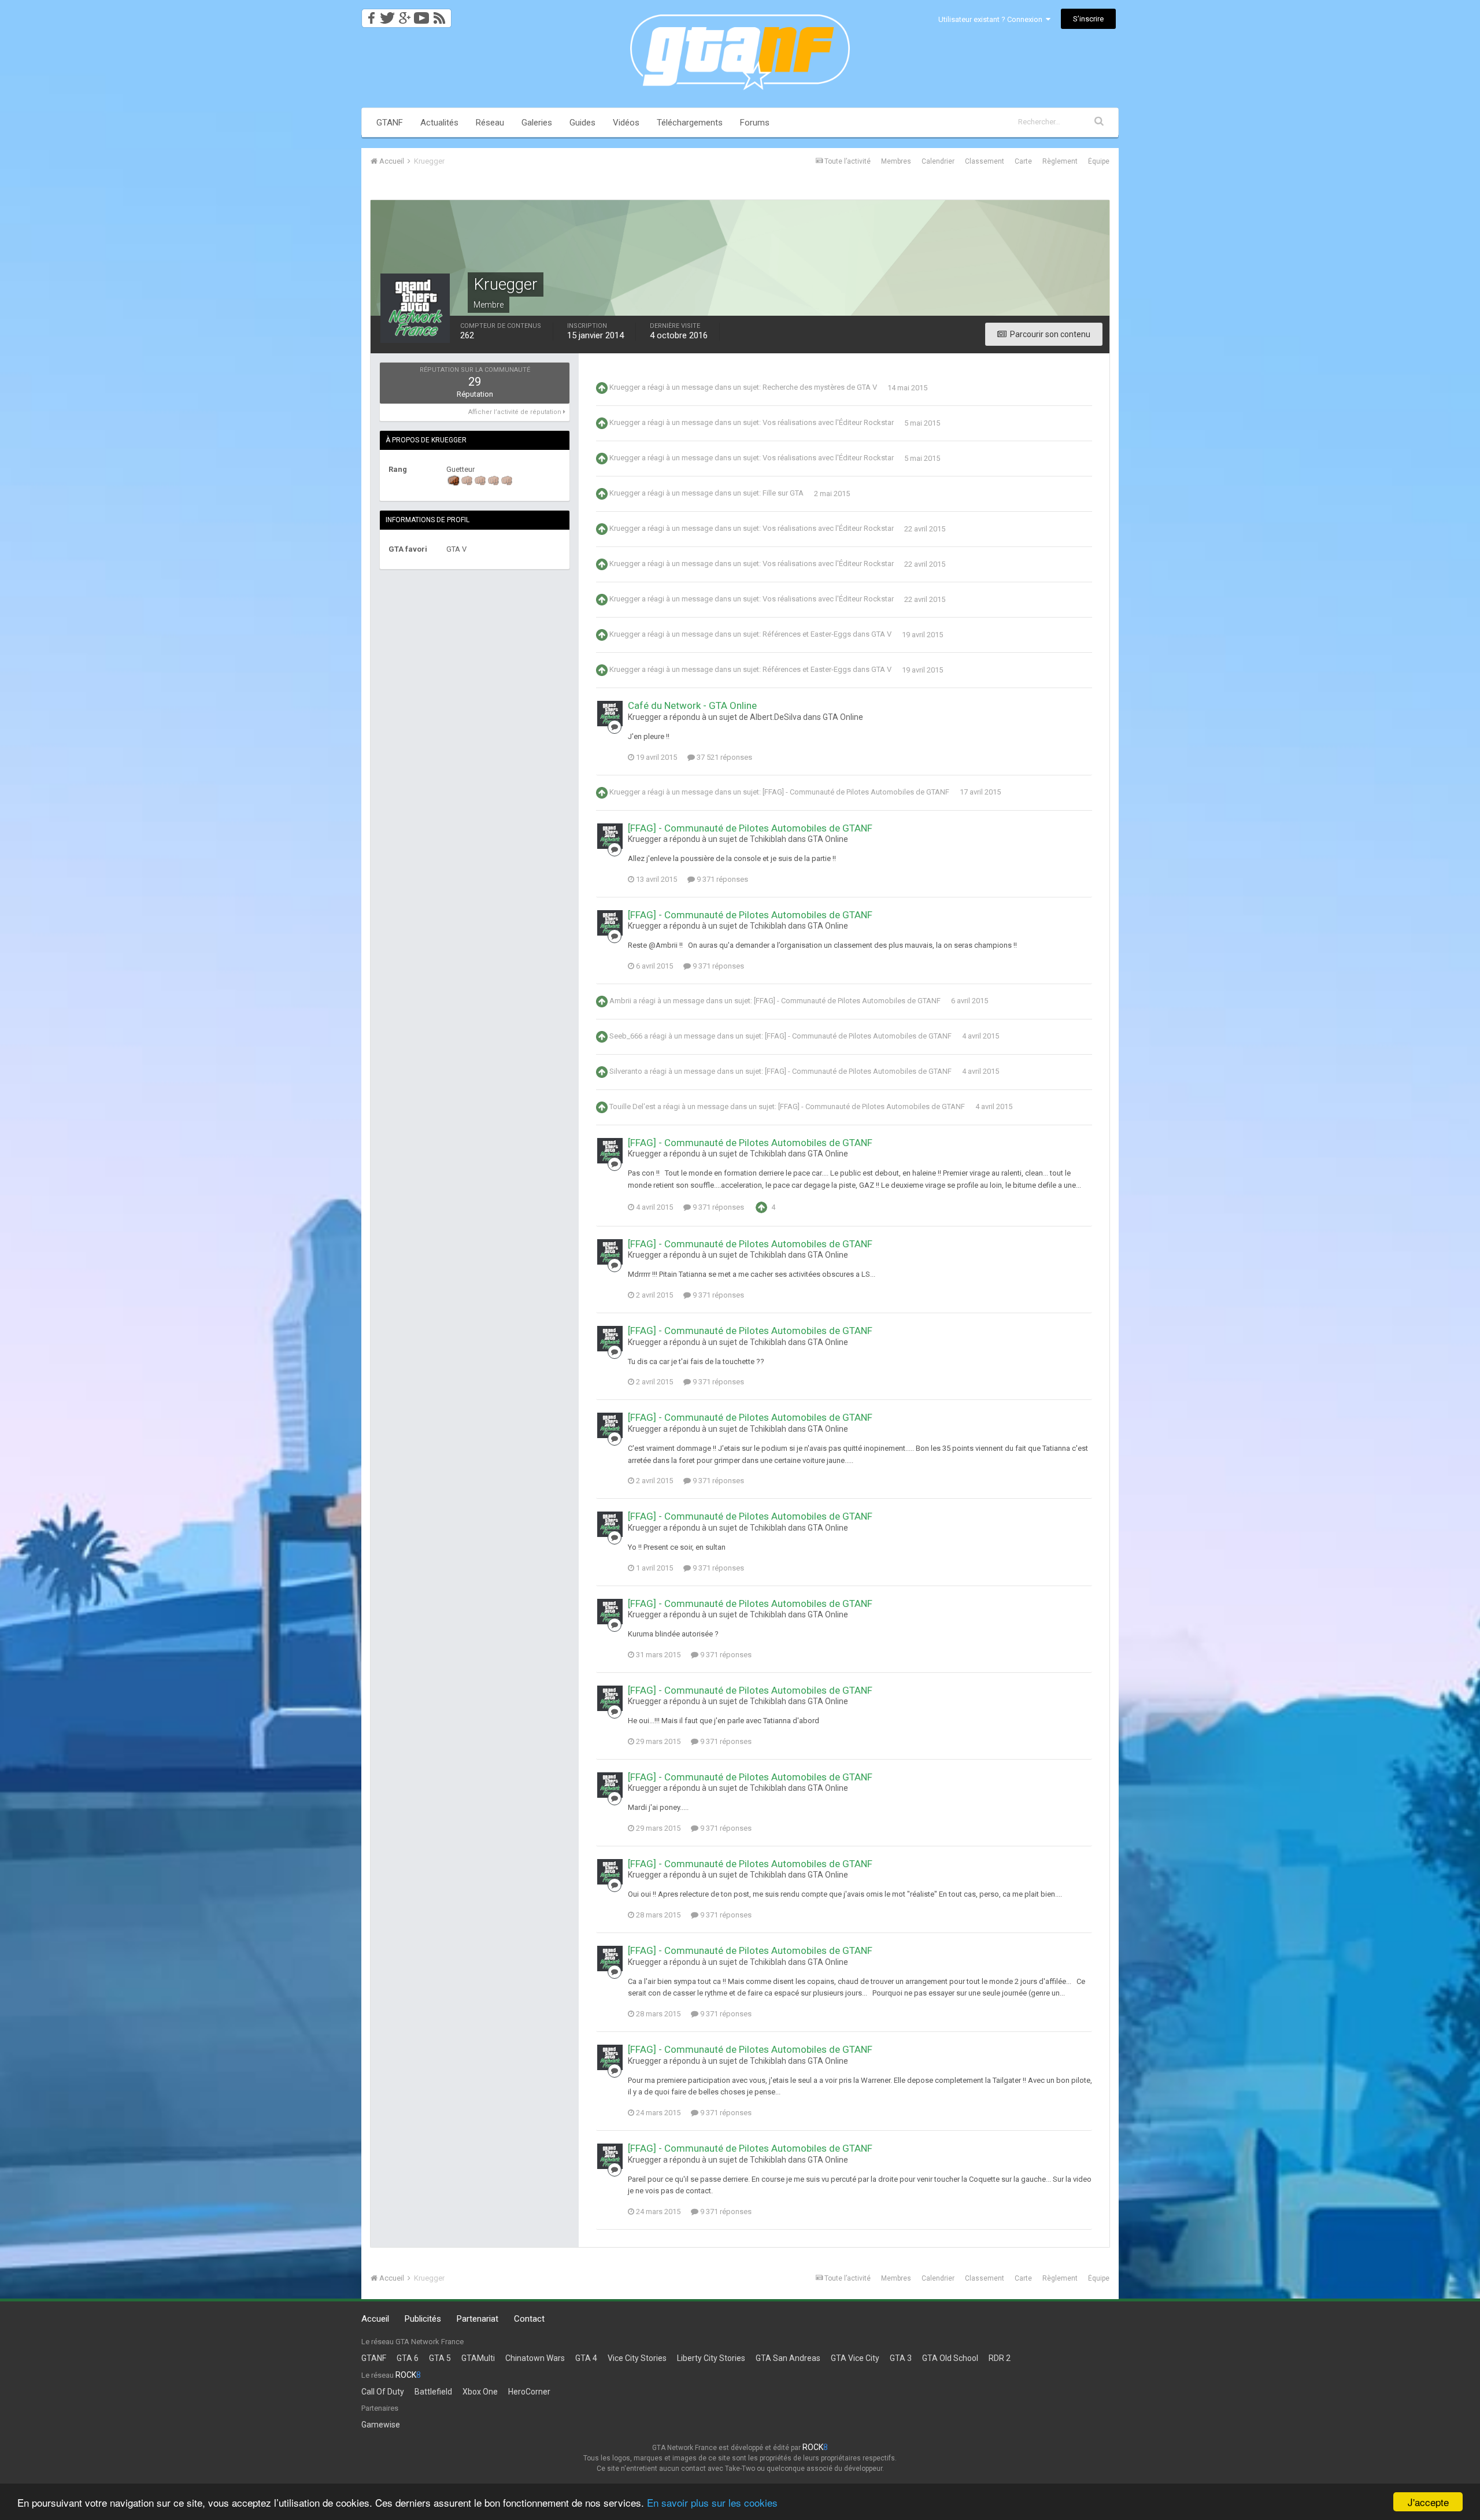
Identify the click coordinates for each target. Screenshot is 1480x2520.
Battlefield (433, 2392)
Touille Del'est (632, 1106)
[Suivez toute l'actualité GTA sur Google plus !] (404, 15)
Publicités (423, 2319)
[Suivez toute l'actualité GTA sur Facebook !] (369, 15)
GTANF (390, 123)
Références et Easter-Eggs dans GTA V (827, 635)
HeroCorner (529, 2392)
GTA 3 (901, 2358)
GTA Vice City (855, 2358)
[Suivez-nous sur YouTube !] (422, 15)
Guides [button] (582, 123)
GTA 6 (408, 2358)
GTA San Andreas (788, 2358)
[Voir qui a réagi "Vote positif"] (761, 1207)
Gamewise (381, 2425)
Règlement (1060, 161)
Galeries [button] (537, 123)
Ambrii (620, 1001)
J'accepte (1428, 2502)
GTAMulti (478, 2358)
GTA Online (843, 717)
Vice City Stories (637, 2358)
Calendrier (938, 161)
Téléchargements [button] (690, 123)
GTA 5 (440, 2358)
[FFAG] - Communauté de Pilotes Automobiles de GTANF (856, 792)
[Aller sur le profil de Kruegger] (610, 714)
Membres (896, 161)
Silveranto (626, 1071)
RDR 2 (1000, 2358)
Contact (529, 2319)
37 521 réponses (724, 757)
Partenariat (478, 2319)
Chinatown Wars (535, 2358)
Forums (755, 123)
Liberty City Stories (711, 2358)
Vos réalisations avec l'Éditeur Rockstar (828, 423)
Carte (1023, 161)
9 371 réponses (721, 879)
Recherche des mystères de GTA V (820, 388)
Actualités (439, 123)
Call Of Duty (383, 2392)
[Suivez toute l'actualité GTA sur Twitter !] (387, 15)
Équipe (1099, 161)
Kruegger (625, 388)
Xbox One (480, 2392)
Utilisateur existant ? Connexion (992, 19)
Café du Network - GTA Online (692, 705)
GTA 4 (586, 2358)
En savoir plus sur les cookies (712, 2502)
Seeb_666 (626, 1036)
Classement (985, 161)
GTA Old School (950, 2358)
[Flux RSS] (441, 15)
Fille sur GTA (783, 494)
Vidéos (626, 123)
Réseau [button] (490, 123)
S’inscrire (1088, 19)
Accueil (375, 2319)
